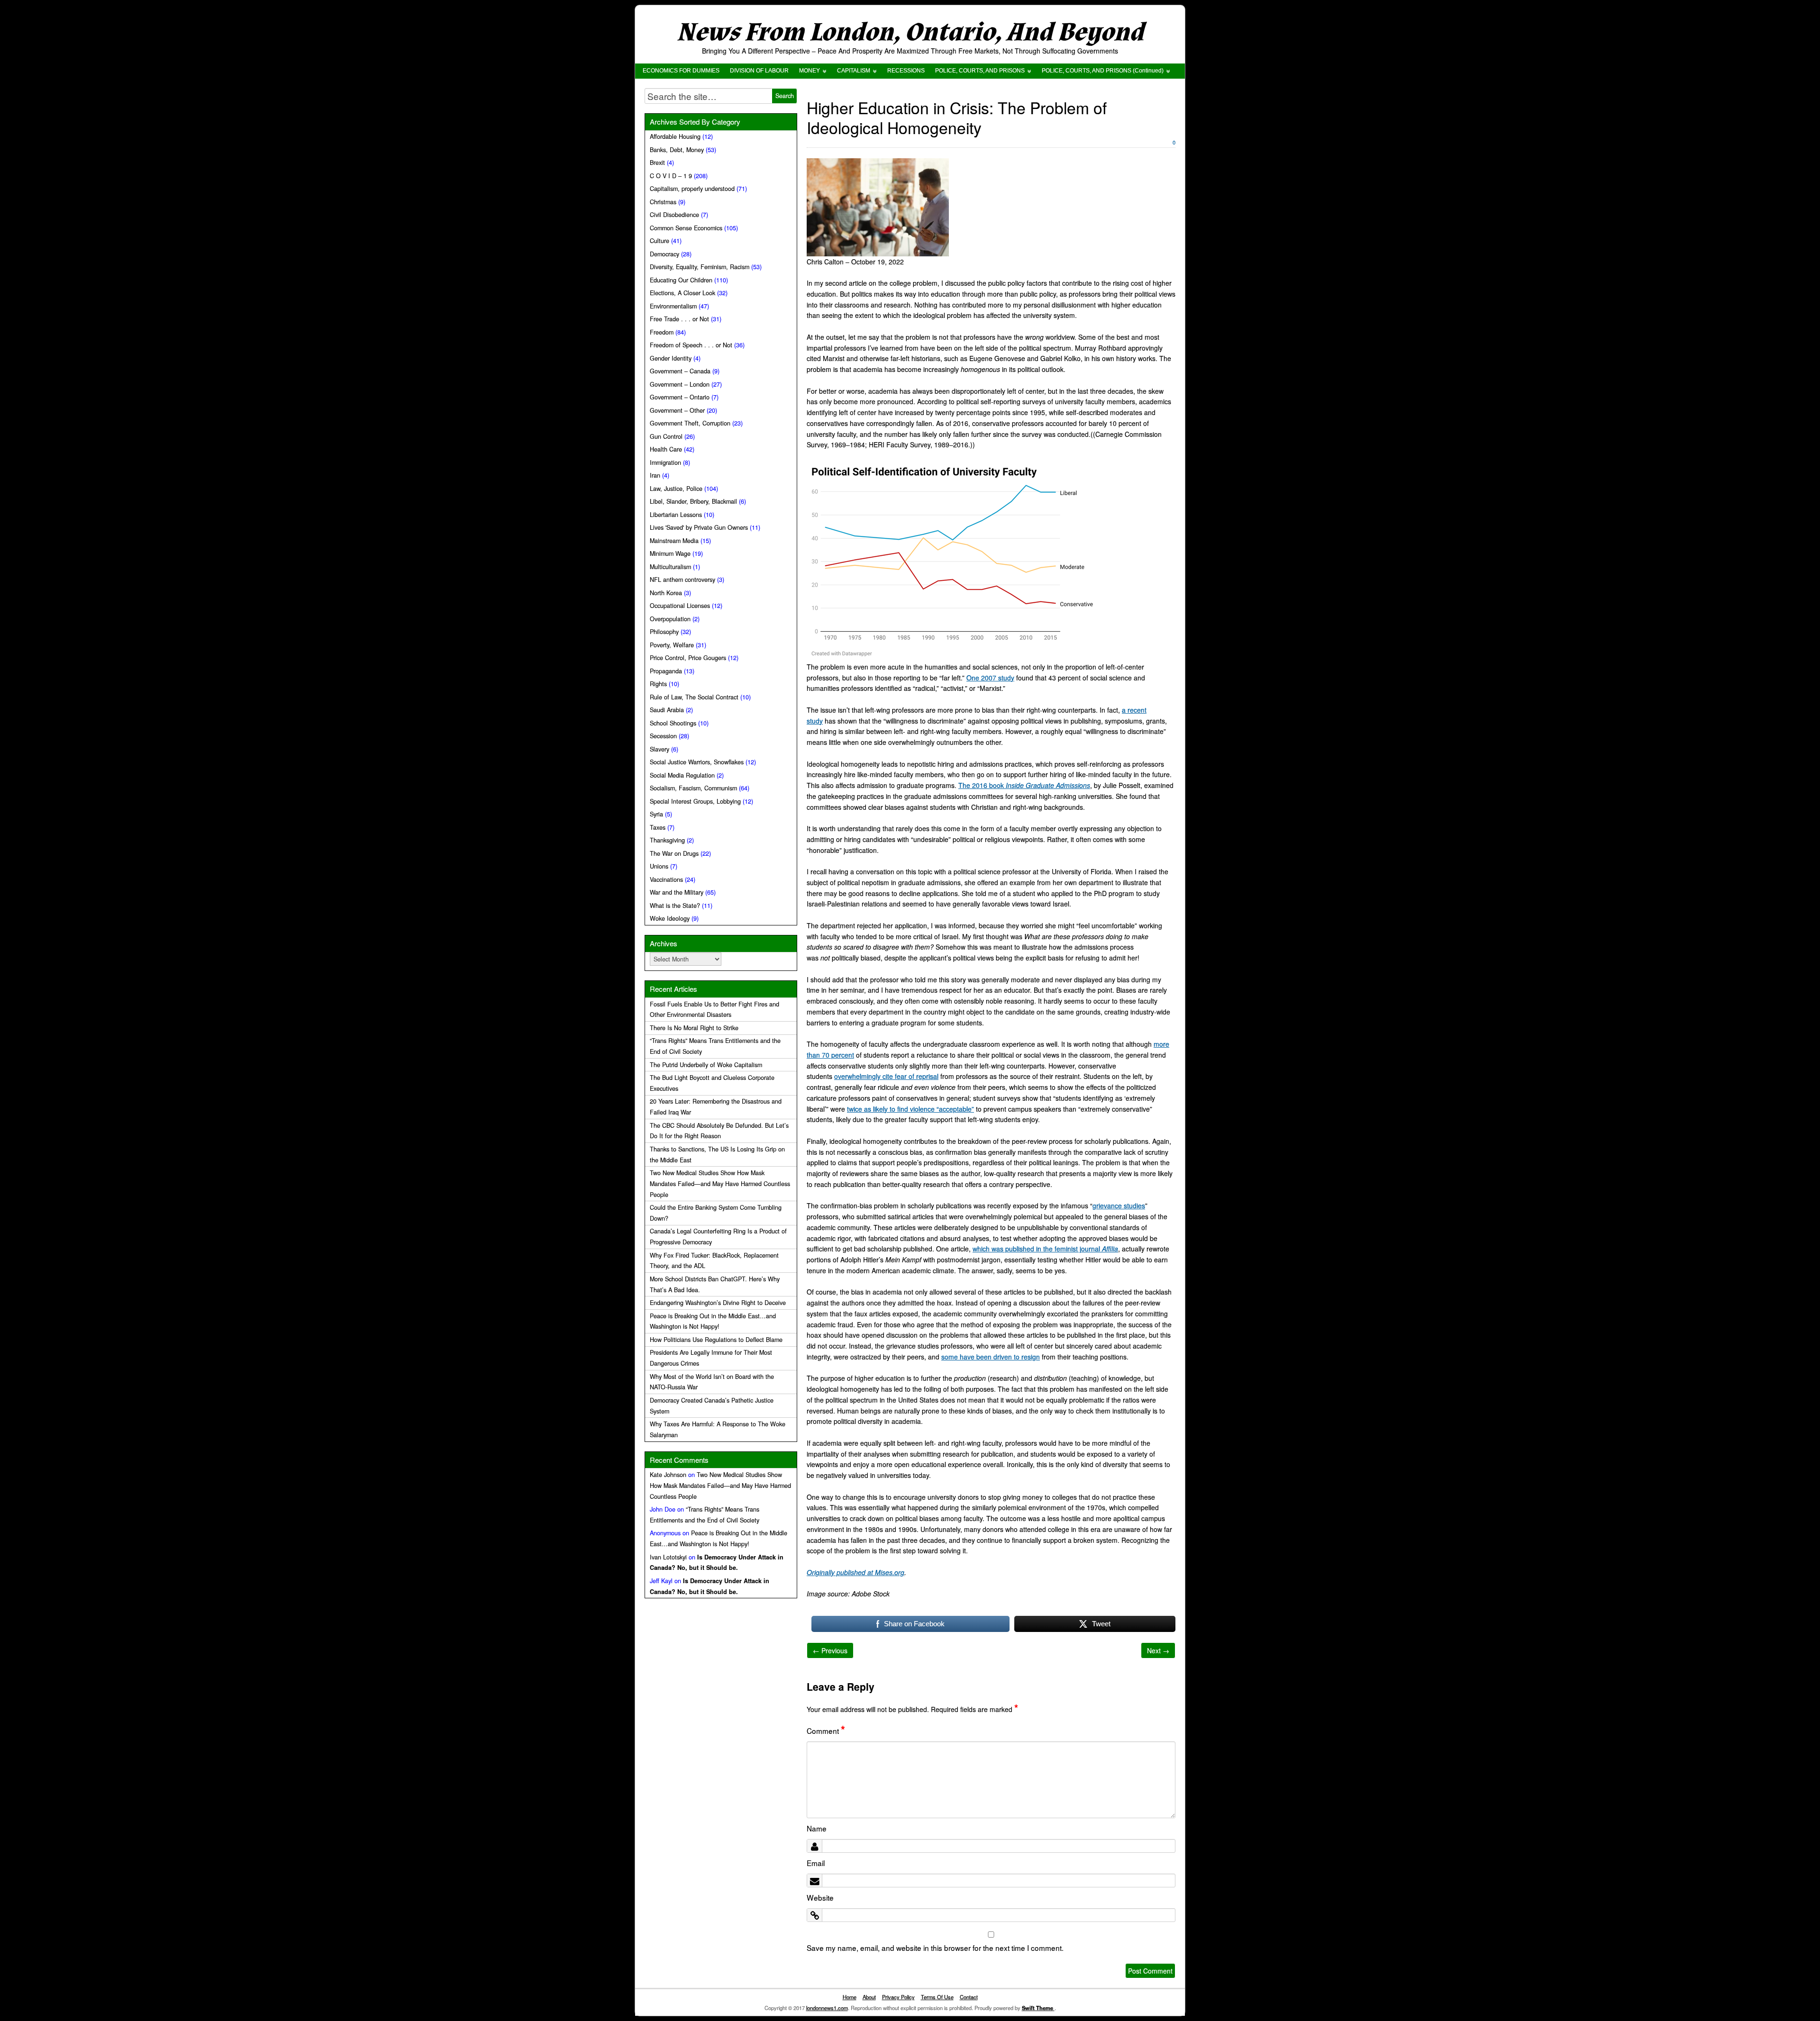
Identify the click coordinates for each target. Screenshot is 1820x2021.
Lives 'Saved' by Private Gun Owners (699, 527)
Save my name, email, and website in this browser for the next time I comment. (935, 1948)
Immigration (665, 462)
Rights (658, 684)
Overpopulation (670, 619)
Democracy (664, 254)
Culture (660, 241)
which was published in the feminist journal (1045, 1249)
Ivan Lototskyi (668, 1557)
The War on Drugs (674, 853)
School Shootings (673, 723)
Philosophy (664, 632)
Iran (655, 475)
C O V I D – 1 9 (671, 176)
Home (850, 1997)
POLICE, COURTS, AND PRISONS (980, 71)
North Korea (666, 593)
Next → (1158, 1650)
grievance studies (1119, 1205)
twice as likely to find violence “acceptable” (910, 1109)
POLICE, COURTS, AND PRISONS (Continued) (1103, 71)
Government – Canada (680, 371)
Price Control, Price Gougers (688, 658)
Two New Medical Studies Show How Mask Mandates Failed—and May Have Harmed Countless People (720, 1184)
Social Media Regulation (682, 775)
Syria (656, 814)
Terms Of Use (937, 1997)
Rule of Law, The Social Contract (694, 697)
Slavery (660, 749)
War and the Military (677, 892)
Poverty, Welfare (672, 645)
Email (816, 1863)
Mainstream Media (674, 541)
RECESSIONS (906, 71)
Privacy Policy (898, 1997)
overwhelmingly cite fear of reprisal (886, 1076)
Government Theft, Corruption (690, 423)
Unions (659, 866)
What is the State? (675, 906)
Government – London (680, 384)
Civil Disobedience (674, 215)
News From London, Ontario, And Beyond (910, 32)
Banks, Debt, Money (677, 150)
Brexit (657, 163)
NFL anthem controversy (682, 580)
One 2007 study (990, 678)
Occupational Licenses (680, 606)
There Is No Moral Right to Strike (694, 1028)
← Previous (830, 1650)
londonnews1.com (827, 2008)
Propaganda (666, 671)
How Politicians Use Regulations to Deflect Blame (716, 1340)
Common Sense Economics (686, 228)
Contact (969, 1997)
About (869, 1997)
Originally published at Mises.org (855, 1572)
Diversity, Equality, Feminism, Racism (700, 267)
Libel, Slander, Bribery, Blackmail (693, 501)
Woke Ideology (670, 918)
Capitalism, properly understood (692, 189)
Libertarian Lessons (676, 515)
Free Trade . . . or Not (679, 319)
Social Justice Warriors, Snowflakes (697, 762)
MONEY (810, 71)
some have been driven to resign (991, 1357)
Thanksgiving (667, 840)
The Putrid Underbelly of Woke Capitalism (706, 1065)
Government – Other (677, 410)
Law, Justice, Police (676, 489)
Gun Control (666, 436)
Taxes (658, 827)
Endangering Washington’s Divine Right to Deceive (718, 1303)
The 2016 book (1024, 785)
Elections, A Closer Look (682, 293)
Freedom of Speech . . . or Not (691, 345)
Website (820, 1897)
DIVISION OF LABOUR (759, 71)
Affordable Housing (675, 136)
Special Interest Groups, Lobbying (695, 801)
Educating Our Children (681, 280)
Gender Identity (671, 358)
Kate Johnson (668, 1475)
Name (817, 1828)
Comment (826, 1731)
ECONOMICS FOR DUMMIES (681, 71)
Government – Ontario (680, 397)
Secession (663, 736)
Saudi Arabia (667, 710)
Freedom (662, 332)
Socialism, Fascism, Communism (693, 788)
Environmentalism (673, 306)
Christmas (663, 202)
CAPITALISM (854, 71)
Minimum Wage (670, 553)
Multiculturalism (670, 567)
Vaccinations (666, 879)
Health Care (666, 449)
